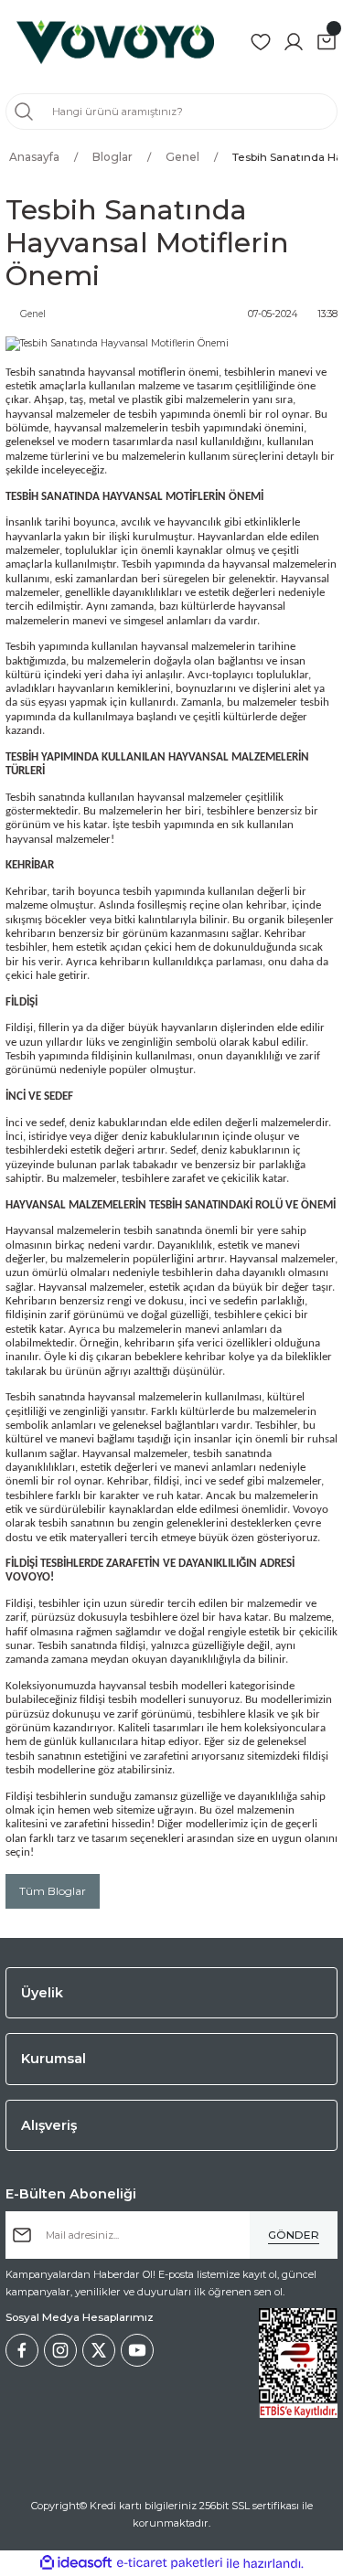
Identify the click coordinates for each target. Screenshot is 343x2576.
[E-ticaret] (170, 2563)
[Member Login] (294, 42)
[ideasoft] (76, 2563)
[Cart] (327, 42)
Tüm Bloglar (53, 1891)
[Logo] (115, 42)
